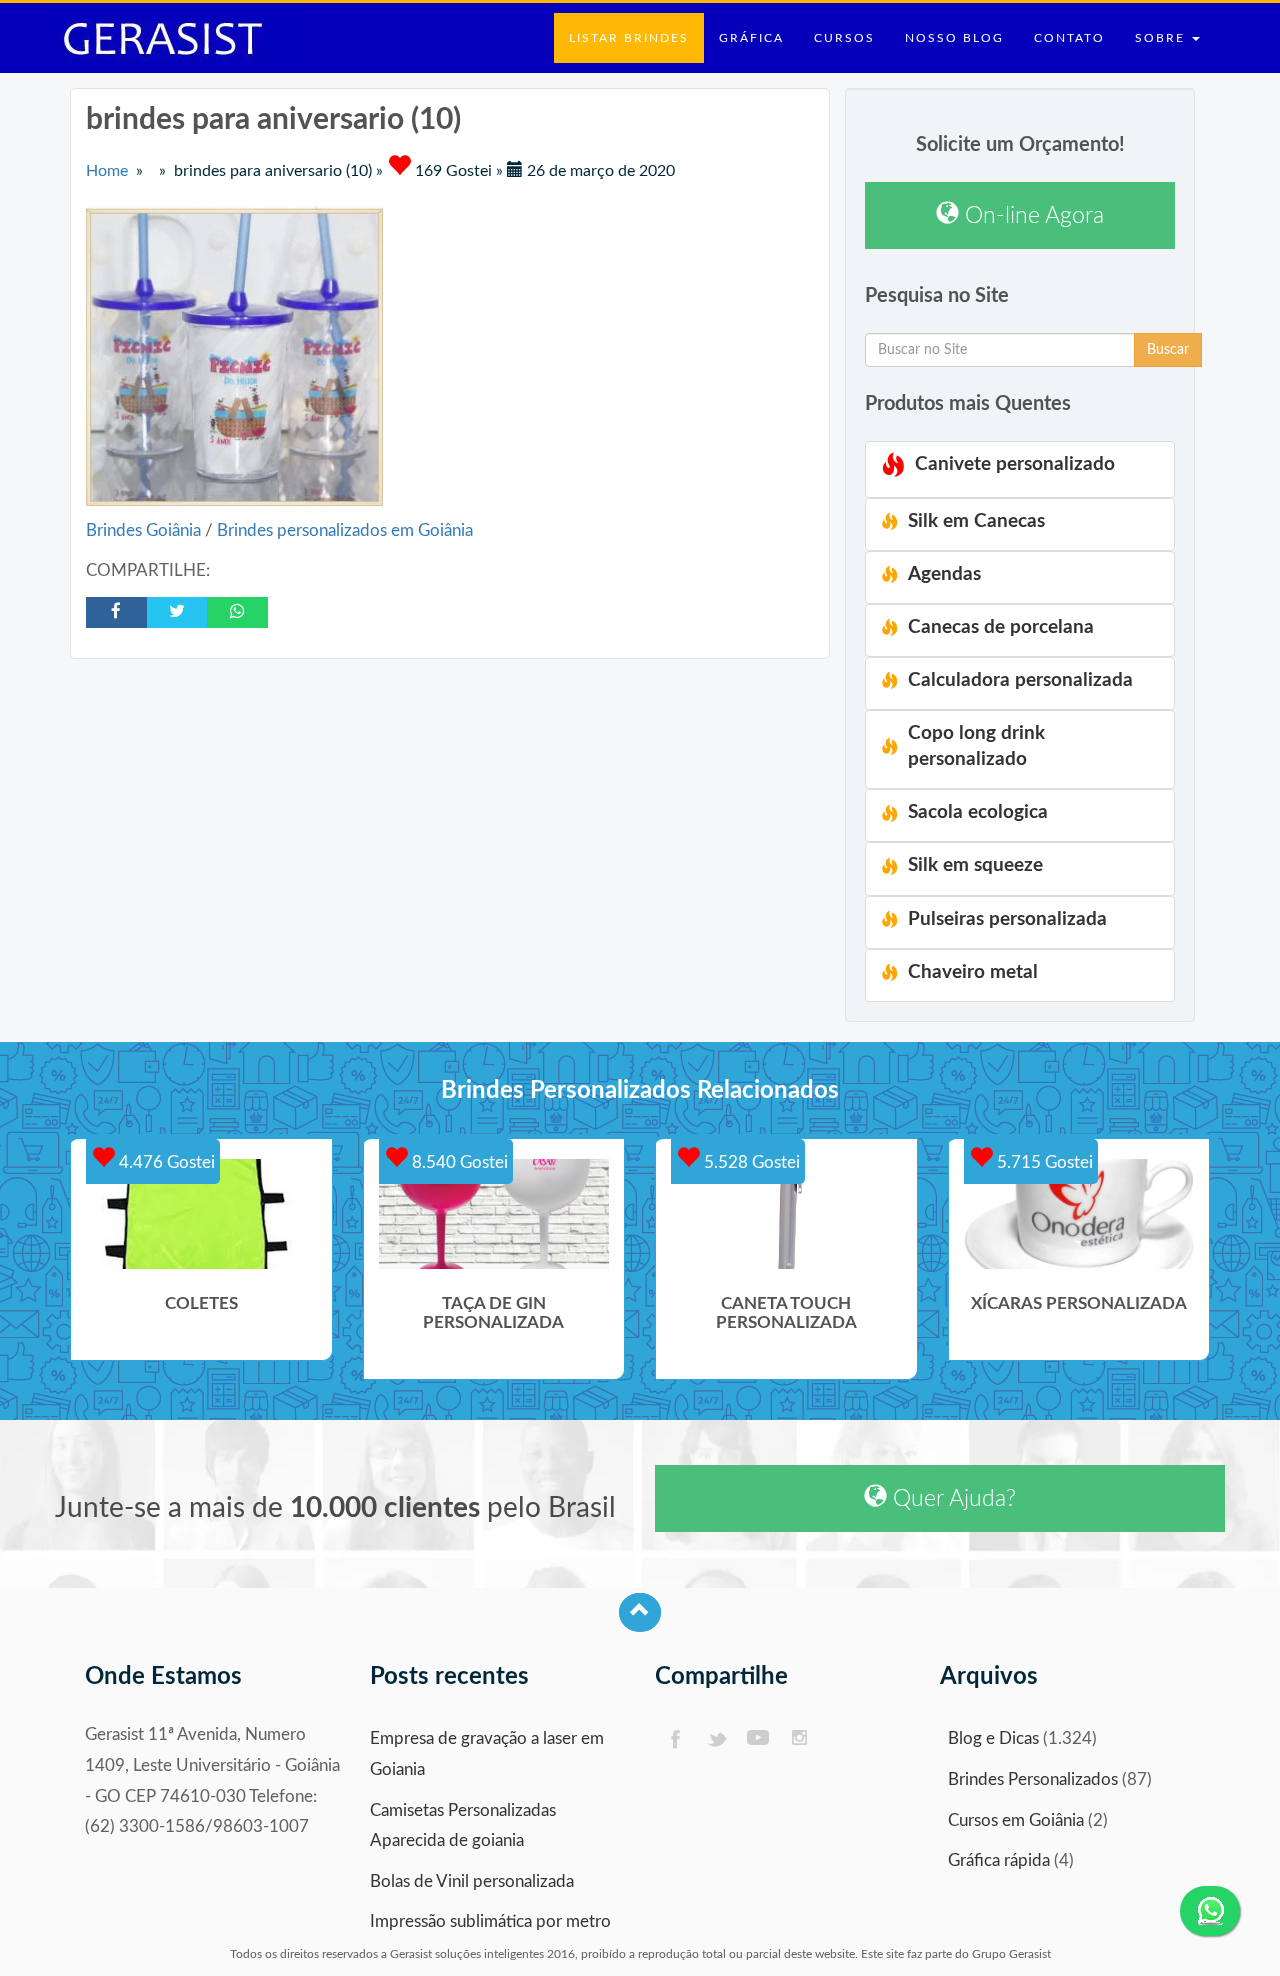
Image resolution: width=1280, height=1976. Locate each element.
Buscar (1168, 350)
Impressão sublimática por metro (490, 1921)
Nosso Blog (954, 38)
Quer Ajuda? (951, 1498)
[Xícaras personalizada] (1079, 1214)
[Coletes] (201, 1214)
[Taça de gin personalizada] (494, 1214)
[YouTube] (758, 1739)
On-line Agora (1031, 215)
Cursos (844, 38)
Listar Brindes (629, 38)
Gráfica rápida (999, 1860)
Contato (1069, 38)
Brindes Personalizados (1033, 1779)
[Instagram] (800, 1739)
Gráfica (751, 38)
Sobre (1162, 38)
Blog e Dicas (993, 1738)
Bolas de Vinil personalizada (472, 1881)
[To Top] (640, 1612)
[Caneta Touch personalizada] (786, 1214)
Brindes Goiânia (145, 530)
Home (107, 171)
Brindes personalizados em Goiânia (345, 530)
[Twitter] (716, 1739)
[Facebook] (674, 1739)
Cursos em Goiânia (1016, 1820)
